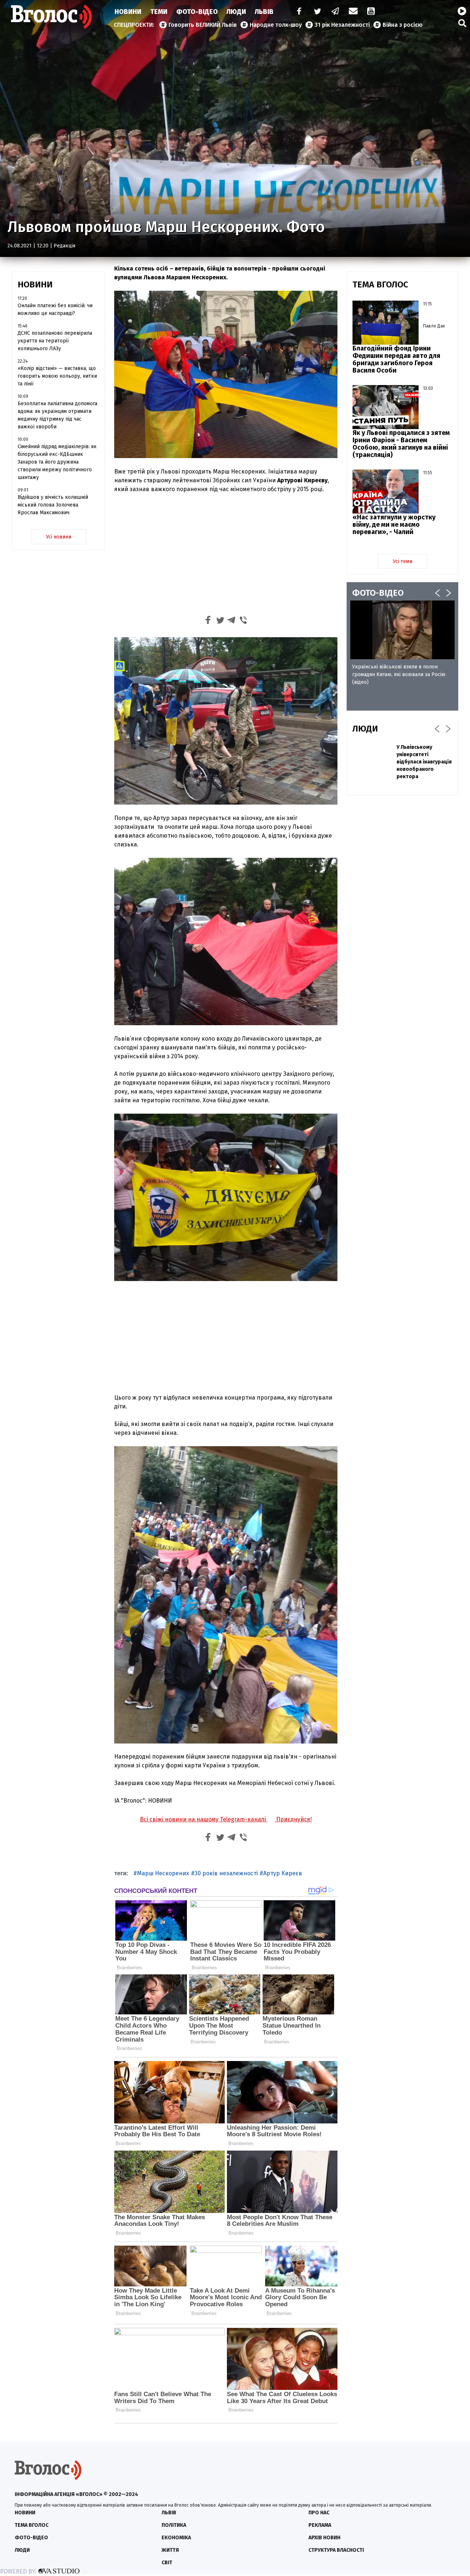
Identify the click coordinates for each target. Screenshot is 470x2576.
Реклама (320, 2525)
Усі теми (403, 561)
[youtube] (372, 12)
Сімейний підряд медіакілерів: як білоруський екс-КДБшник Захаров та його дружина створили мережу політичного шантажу (57, 462)
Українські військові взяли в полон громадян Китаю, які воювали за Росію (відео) (399, 674)
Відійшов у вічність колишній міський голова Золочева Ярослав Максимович (53, 505)
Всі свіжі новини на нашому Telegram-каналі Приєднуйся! (226, 1819)
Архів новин (324, 2538)
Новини (128, 12)
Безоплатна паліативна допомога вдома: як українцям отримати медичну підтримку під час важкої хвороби (57, 415)
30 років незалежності (226, 1873)
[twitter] (317, 12)
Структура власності (336, 2550)
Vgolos (51, 17)
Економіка (176, 2538)
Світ (167, 2563)
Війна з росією (403, 25)
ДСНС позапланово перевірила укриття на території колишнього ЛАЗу (55, 341)
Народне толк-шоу (276, 25)
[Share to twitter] (220, 621)
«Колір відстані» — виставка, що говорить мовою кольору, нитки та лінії (57, 376)
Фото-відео (31, 2538)
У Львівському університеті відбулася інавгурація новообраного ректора (424, 762)
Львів (264, 12)
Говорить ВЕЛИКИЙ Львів (203, 25)
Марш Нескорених (163, 1873)
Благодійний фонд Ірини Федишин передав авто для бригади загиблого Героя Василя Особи (396, 359)
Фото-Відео (197, 12)
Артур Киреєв (283, 1873)
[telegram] (336, 12)
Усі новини (59, 537)
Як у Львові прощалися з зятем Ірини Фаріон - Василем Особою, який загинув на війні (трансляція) (401, 444)
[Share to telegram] (232, 621)
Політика (174, 2525)
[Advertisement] (226, 554)
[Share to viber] (243, 621)
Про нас (319, 2513)
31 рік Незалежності (342, 25)
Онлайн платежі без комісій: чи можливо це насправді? (55, 309)
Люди (236, 12)
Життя (170, 2550)
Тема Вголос (32, 2525)
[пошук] (462, 23)
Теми (159, 12)
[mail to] (353, 12)
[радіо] (462, 11)
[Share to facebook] (208, 621)
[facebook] (297, 12)
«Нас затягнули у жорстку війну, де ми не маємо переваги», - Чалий (394, 525)
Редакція (64, 246)
